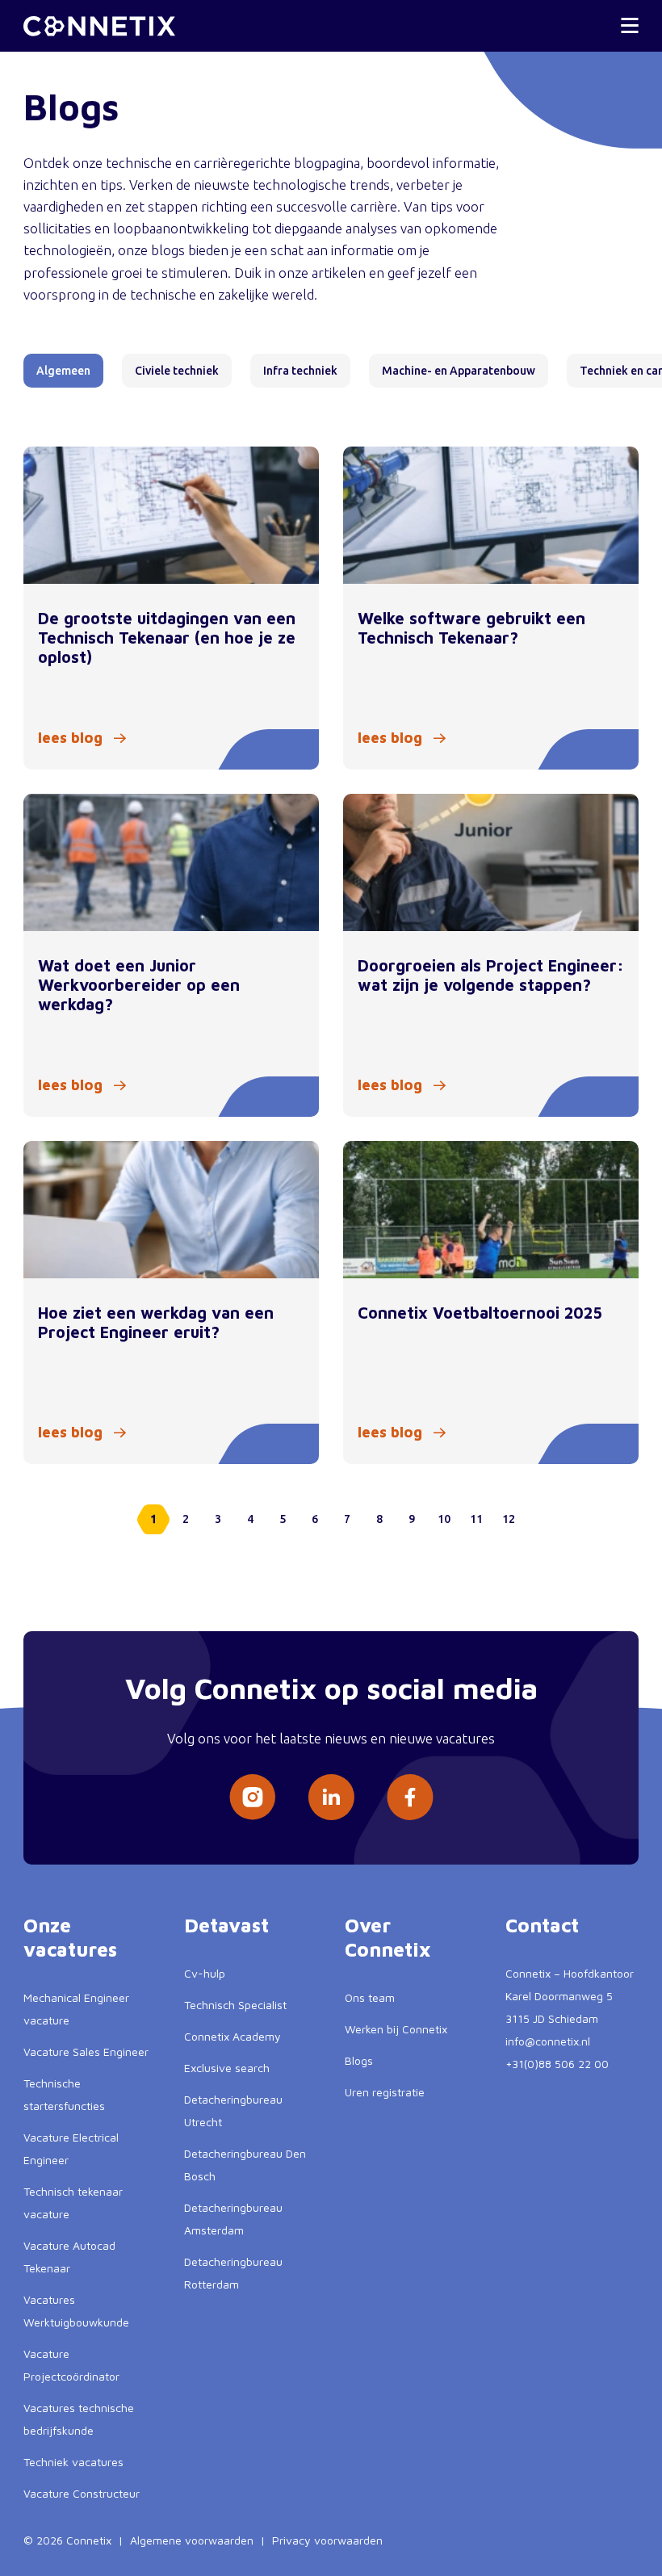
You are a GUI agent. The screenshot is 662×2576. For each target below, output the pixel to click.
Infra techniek (300, 371)
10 (444, 1519)
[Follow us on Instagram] (252, 1797)
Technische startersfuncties (64, 2094)
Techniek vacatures (73, 2462)
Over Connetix (388, 1937)
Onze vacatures (70, 1937)
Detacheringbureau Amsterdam (233, 2219)
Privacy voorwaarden (327, 2540)
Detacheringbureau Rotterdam (233, 2273)
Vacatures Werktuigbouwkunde (76, 2311)
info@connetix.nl (548, 2041)
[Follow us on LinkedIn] (331, 1797)
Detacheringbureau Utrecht (233, 2110)
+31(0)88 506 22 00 (557, 2064)
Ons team (370, 1997)
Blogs (359, 2060)
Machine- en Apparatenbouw (459, 371)
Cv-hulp (205, 1973)
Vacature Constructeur (82, 2493)
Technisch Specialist (235, 2005)
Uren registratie (385, 2092)
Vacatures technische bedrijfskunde (79, 2419)
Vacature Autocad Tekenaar (69, 2257)
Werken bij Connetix (396, 2029)
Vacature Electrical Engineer (71, 2148)
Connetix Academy (233, 2036)
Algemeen (63, 371)
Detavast (226, 1925)
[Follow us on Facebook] (410, 1797)
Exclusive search (227, 2068)
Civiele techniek (177, 371)
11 (476, 1519)
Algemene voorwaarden (192, 2540)
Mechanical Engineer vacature (76, 2009)
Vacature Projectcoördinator (71, 2365)
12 (509, 1519)
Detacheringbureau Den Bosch (245, 2165)
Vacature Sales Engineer (86, 2052)
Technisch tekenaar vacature (73, 2203)
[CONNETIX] (99, 26)
